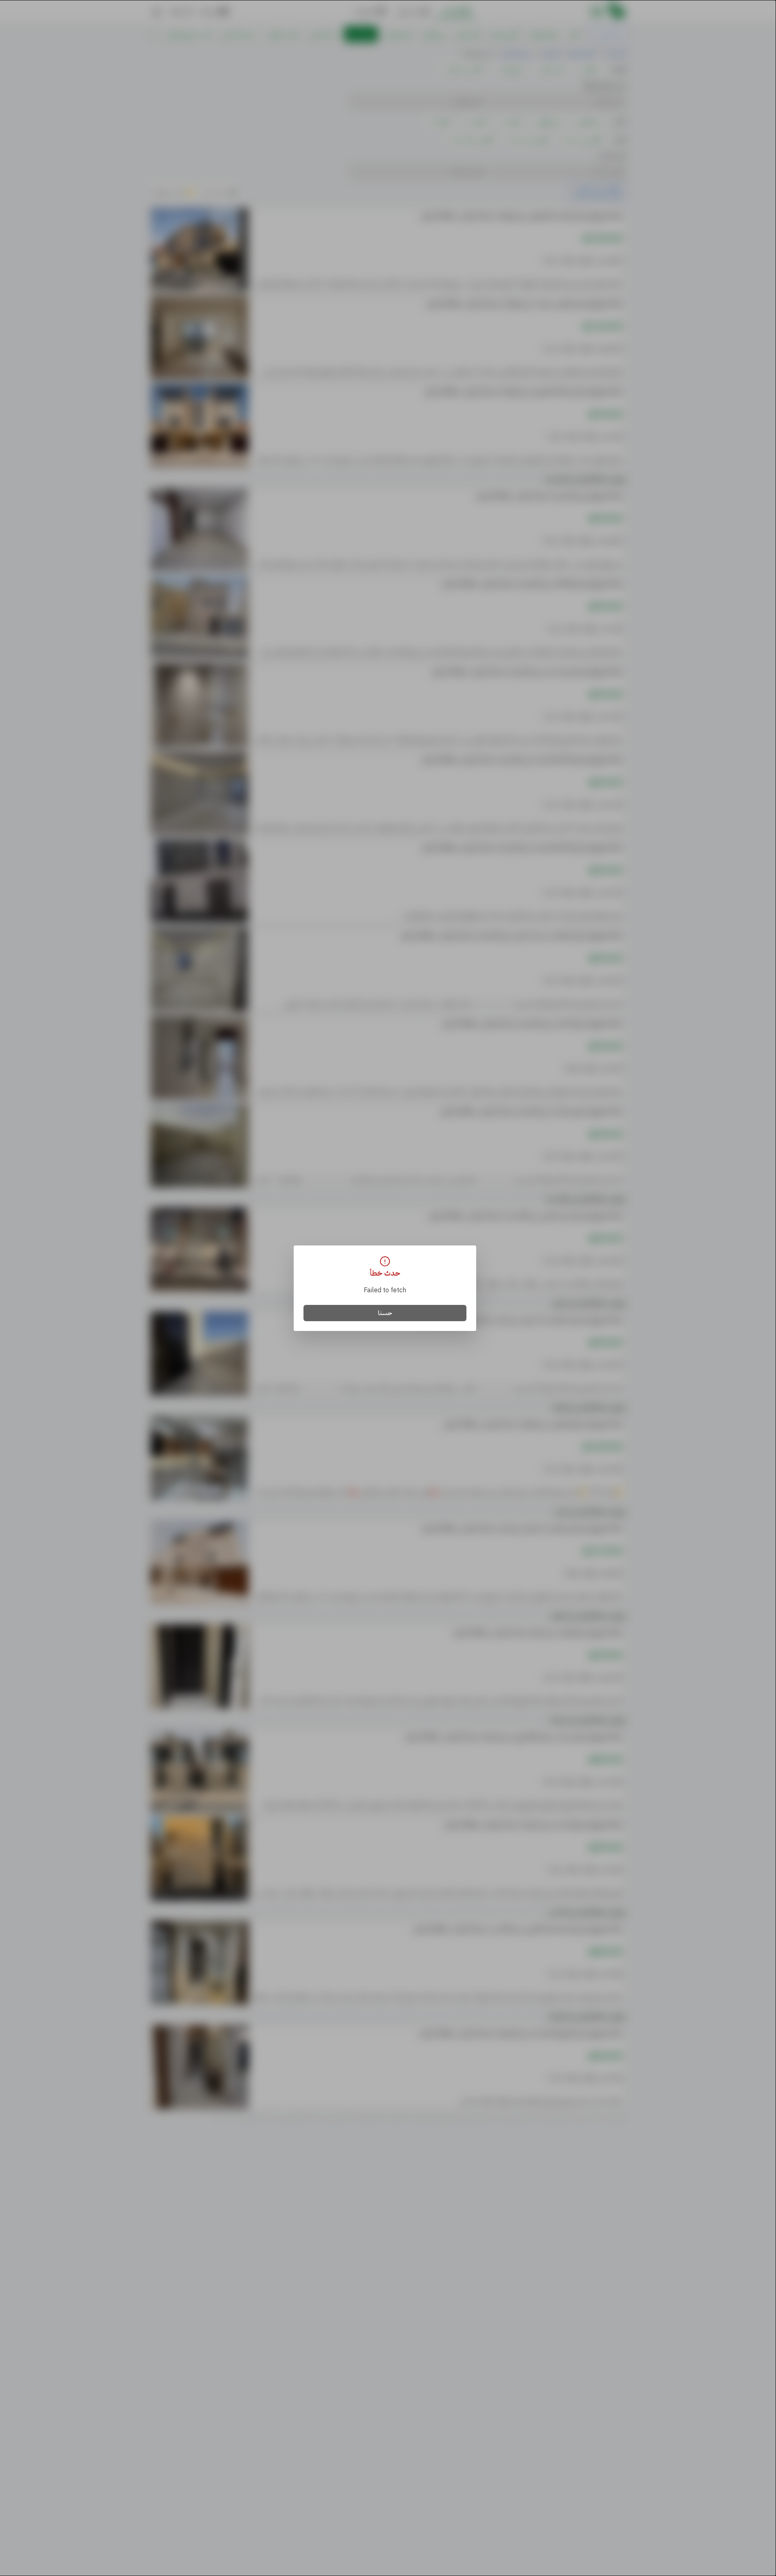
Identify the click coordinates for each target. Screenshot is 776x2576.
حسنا (385, 1313)
